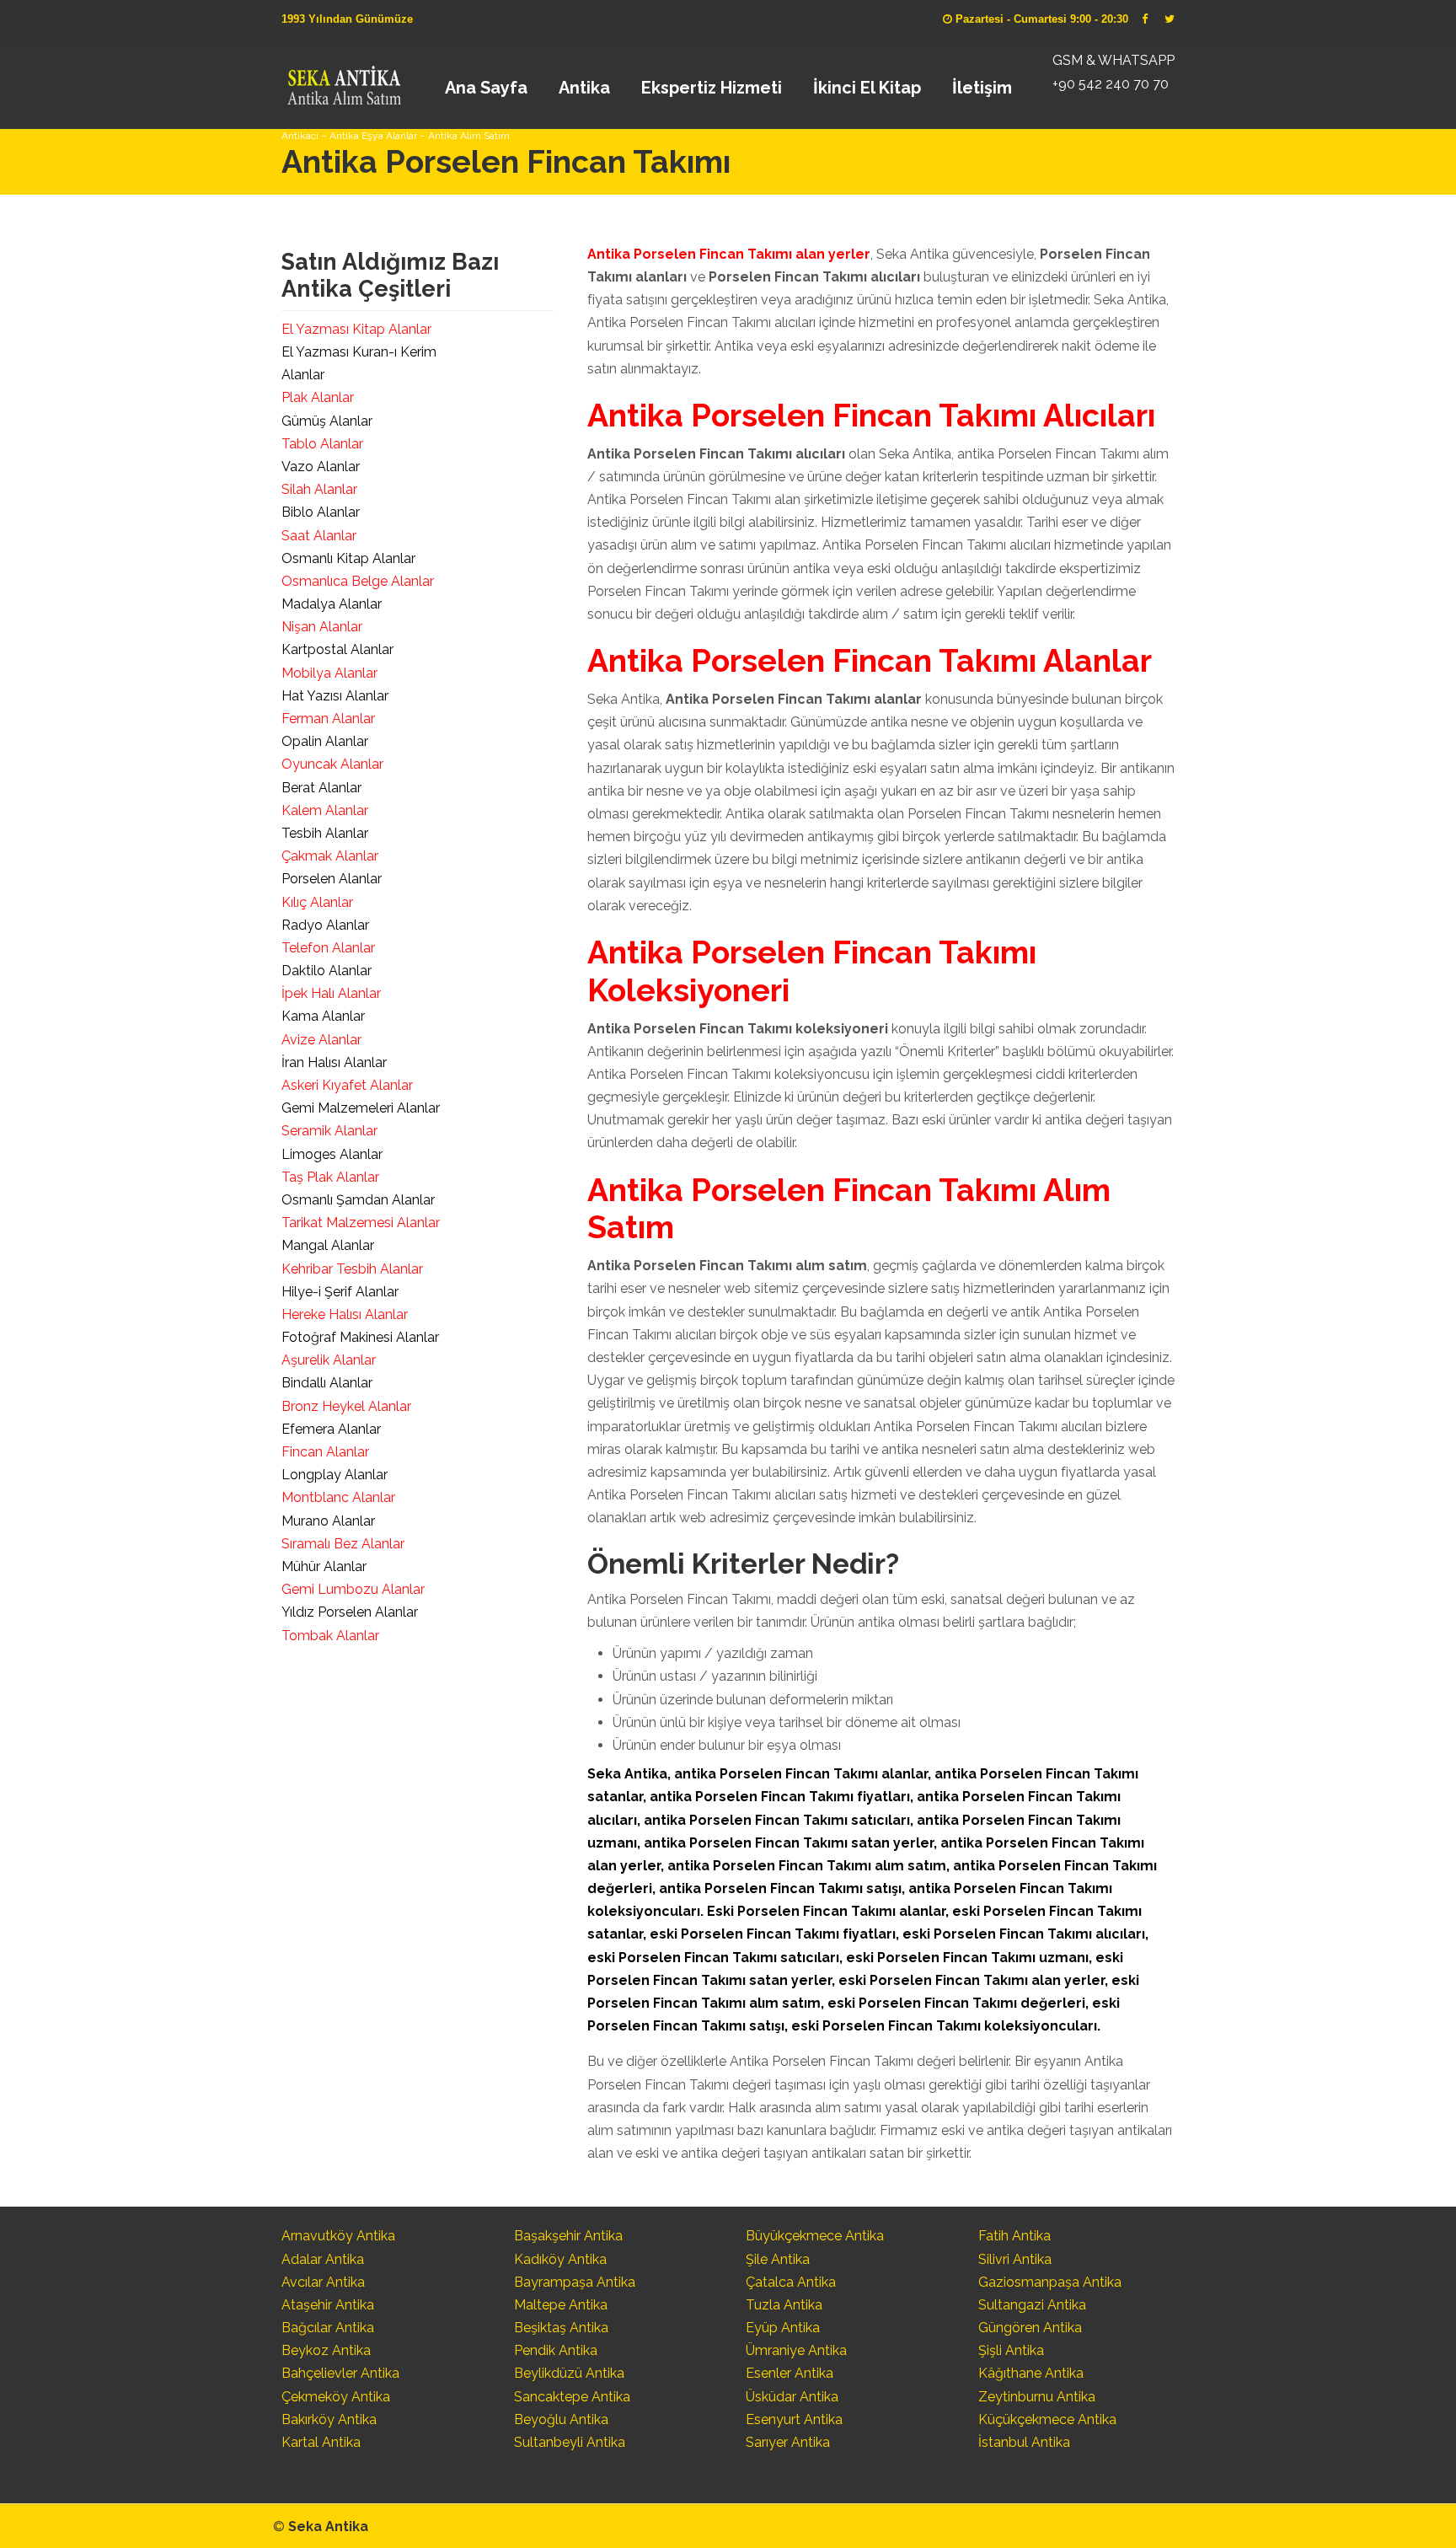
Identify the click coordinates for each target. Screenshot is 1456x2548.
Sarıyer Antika (788, 2442)
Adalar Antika (323, 2259)
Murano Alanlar (328, 1521)
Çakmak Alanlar (330, 856)
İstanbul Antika (1024, 2442)
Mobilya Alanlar (329, 673)
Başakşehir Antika (568, 2236)
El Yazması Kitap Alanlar (356, 329)
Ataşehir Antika (328, 2305)
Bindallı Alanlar (327, 1383)
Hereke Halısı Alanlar (345, 1314)
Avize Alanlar (321, 1040)
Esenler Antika (790, 2373)
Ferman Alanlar (328, 719)
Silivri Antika (1015, 2259)
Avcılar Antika (323, 2282)
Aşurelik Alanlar (329, 1360)
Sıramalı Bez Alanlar (343, 1544)
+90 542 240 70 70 (1111, 84)
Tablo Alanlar (322, 444)
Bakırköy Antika (329, 2419)
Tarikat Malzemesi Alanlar (361, 1223)
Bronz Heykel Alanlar (346, 1406)
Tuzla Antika (784, 2305)
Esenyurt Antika (794, 2419)
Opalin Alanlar (325, 741)
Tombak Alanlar (330, 1636)
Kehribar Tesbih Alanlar (352, 1269)
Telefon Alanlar (328, 948)
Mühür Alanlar (324, 1566)
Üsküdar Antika (792, 2397)
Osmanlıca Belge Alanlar (358, 581)
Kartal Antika (321, 2442)
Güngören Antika (1030, 2328)
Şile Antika (778, 2259)
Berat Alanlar (321, 788)
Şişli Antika (1011, 2350)
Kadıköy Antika (560, 2259)
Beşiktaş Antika (561, 2328)
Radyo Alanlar (325, 925)
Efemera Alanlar (331, 1429)
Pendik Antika (556, 2350)
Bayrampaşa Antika (575, 2282)
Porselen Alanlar (332, 879)
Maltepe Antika (561, 2305)
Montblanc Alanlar (338, 1497)
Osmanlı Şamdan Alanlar (358, 1200)
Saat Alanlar (319, 536)
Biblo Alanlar (321, 512)
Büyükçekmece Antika (815, 2236)
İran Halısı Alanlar (334, 1062)
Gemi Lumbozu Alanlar (353, 1589)
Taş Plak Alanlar (330, 1177)
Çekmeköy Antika (336, 2397)
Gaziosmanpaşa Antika (1050, 2282)
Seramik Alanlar (329, 1131)
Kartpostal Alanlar (337, 649)
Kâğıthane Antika (1031, 2373)
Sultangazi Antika (1032, 2305)
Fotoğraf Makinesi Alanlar (360, 1337)
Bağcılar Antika (328, 2328)
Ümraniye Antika (796, 2350)
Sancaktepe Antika (572, 2397)
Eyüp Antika (783, 2328)
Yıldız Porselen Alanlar (350, 1612)
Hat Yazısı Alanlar (335, 696)
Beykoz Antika (326, 2350)
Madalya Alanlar (332, 604)
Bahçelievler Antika (340, 2373)
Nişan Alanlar (322, 627)
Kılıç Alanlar (317, 902)
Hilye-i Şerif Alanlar (340, 1292)
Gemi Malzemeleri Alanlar (361, 1108)
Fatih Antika (1014, 2236)
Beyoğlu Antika (561, 2419)
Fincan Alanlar (325, 1452)
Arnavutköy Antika (338, 2236)
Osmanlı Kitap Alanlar (348, 558)
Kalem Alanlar (325, 810)
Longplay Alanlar (335, 1475)
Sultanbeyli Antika (570, 2442)
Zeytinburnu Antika (1037, 2397)
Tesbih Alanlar (325, 833)
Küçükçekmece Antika (1047, 2419)
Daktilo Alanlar (327, 971)
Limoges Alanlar (332, 1154)
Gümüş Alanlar (327, 421)
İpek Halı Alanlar (331, 993)
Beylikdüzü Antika (569, 2373)
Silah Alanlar (319, 489)
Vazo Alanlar (321, 467)
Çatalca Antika (791, 2282)
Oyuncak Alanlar (332, 764)
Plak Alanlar (318, 397)
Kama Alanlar (323, 1016)
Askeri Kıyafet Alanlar (347, 1085)
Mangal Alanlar (328, 1245)
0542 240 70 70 (343, 80)
